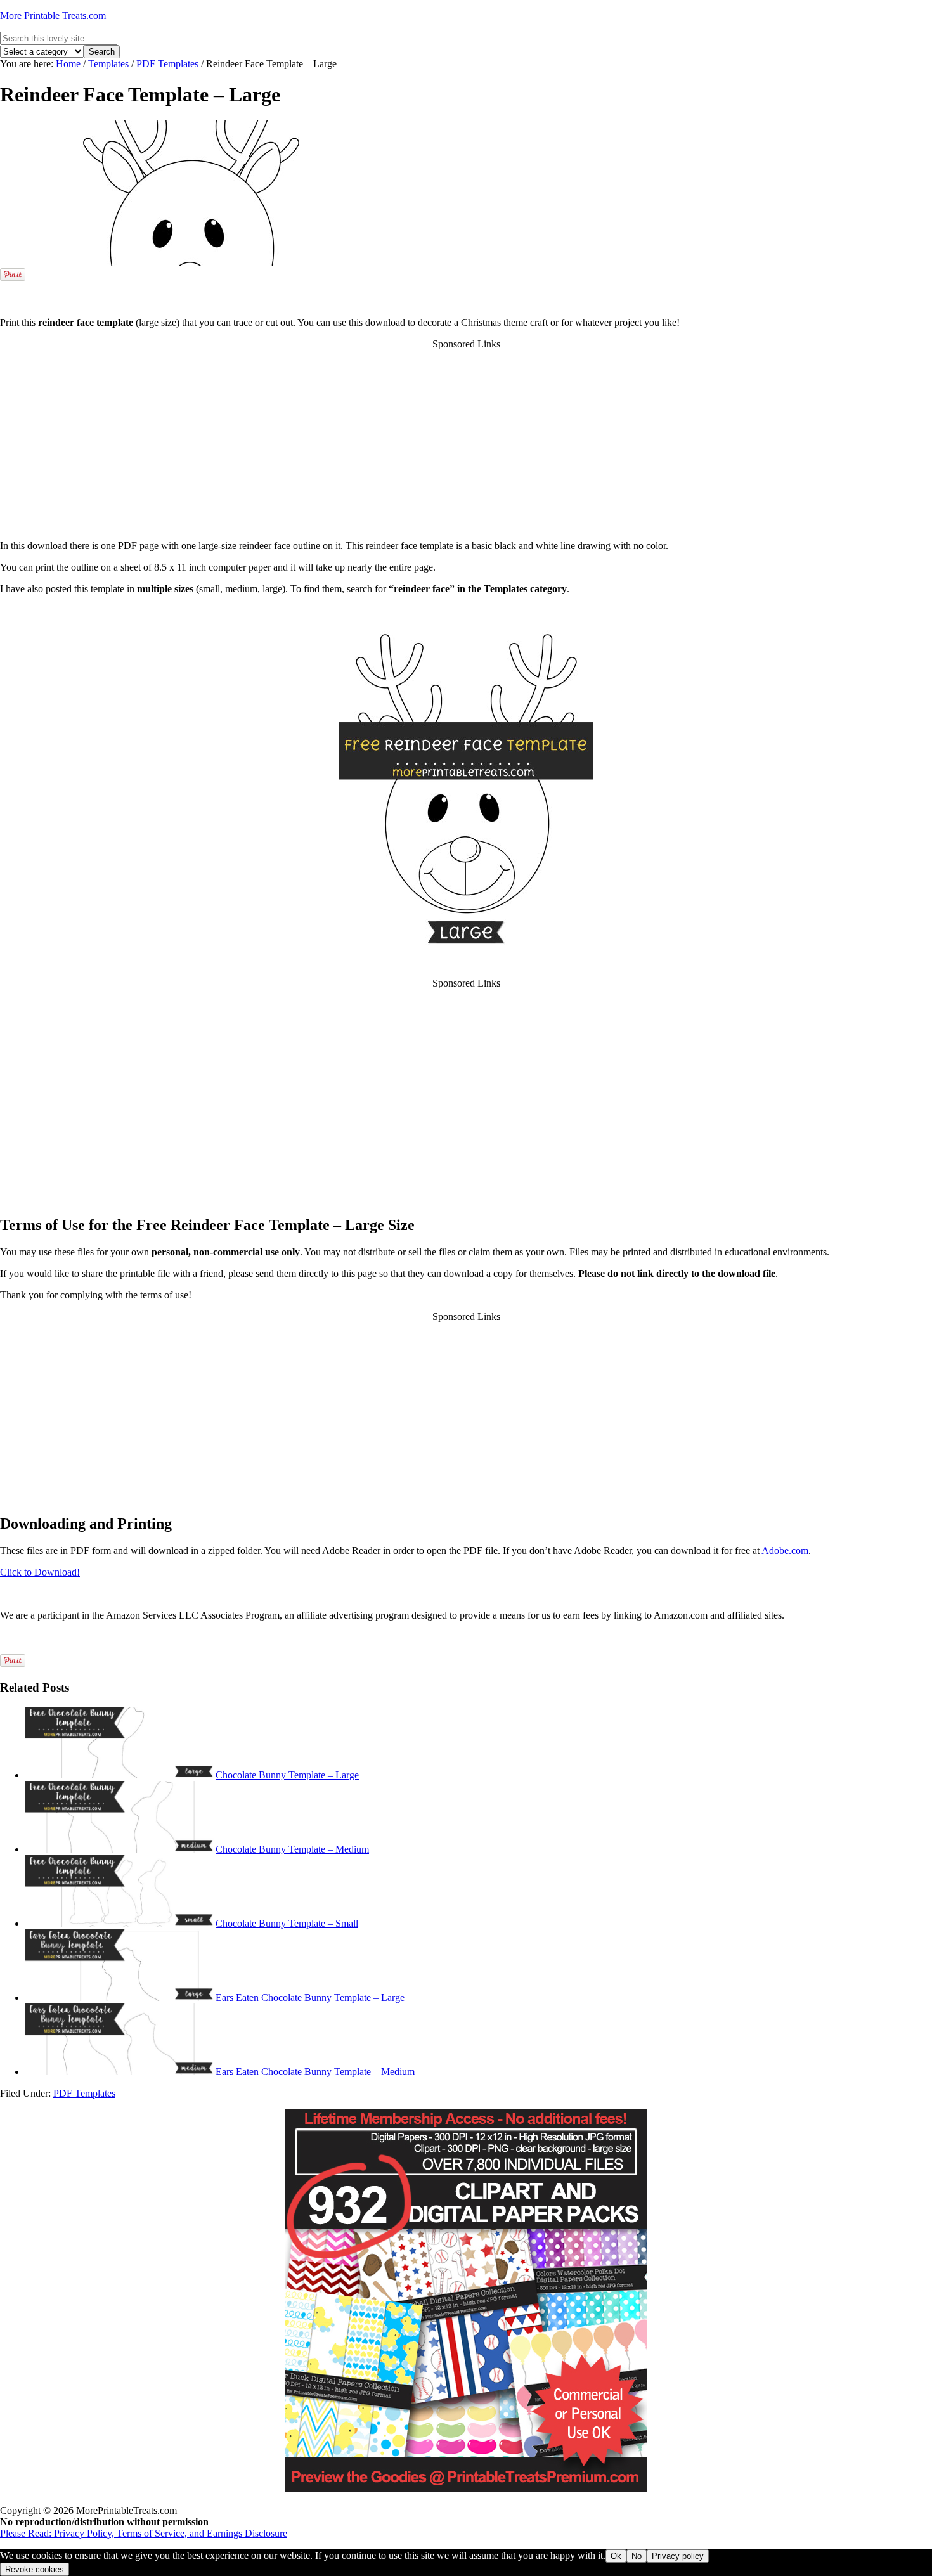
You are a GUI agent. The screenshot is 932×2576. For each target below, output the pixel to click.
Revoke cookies (35, 2569)
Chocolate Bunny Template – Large (287, 1775)
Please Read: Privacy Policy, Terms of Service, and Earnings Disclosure (144, 2533)
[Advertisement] (466, 288)
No (637, 2556)
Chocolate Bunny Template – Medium (292, 1849)
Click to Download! (40, 1572)
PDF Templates (84, 2093)
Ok (616, 2556)
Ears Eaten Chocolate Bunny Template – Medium (315, 2072)
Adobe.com (785, 1550)
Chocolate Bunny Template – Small (287, 1923)
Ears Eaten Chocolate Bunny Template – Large (310, 1997)
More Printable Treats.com (53, 16)
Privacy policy (678, 2556)
